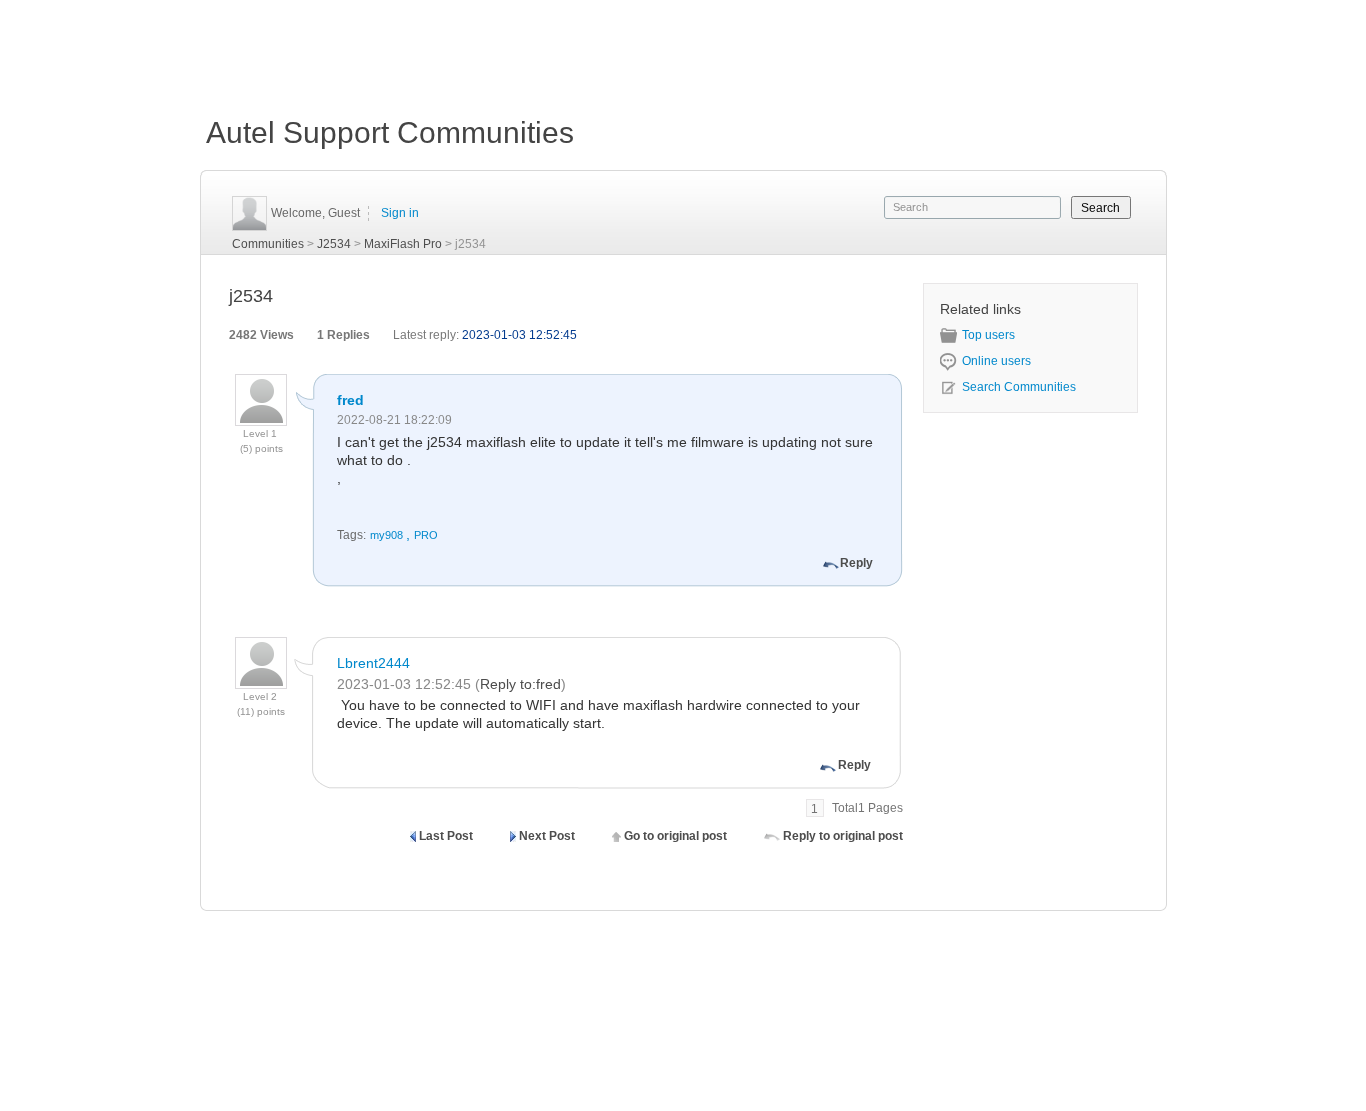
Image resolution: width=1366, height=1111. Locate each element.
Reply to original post (843, 836)
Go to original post (675, 836)
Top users (988, 335)
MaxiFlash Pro (403, 244)
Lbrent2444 (373, 663)
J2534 (334, 244)
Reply (856, 563)
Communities (268, 244)
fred (350, 400)
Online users (996, 361)
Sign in (400, 213)
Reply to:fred (520, 684)
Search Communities (1019, 387)
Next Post (547, 836)
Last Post (446, 836)
